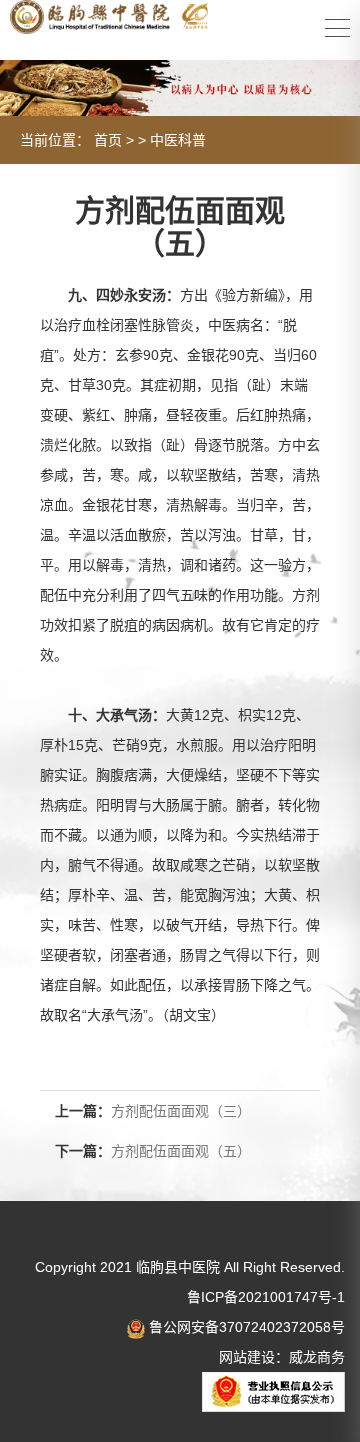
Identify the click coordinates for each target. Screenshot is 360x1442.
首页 (108, 140)
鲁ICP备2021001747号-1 (266, 1297)
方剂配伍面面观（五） (181, 1151)
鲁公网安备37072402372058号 (245, 1327)
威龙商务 (317, 1357)
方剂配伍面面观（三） (181, 1111)
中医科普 (178, 140)
